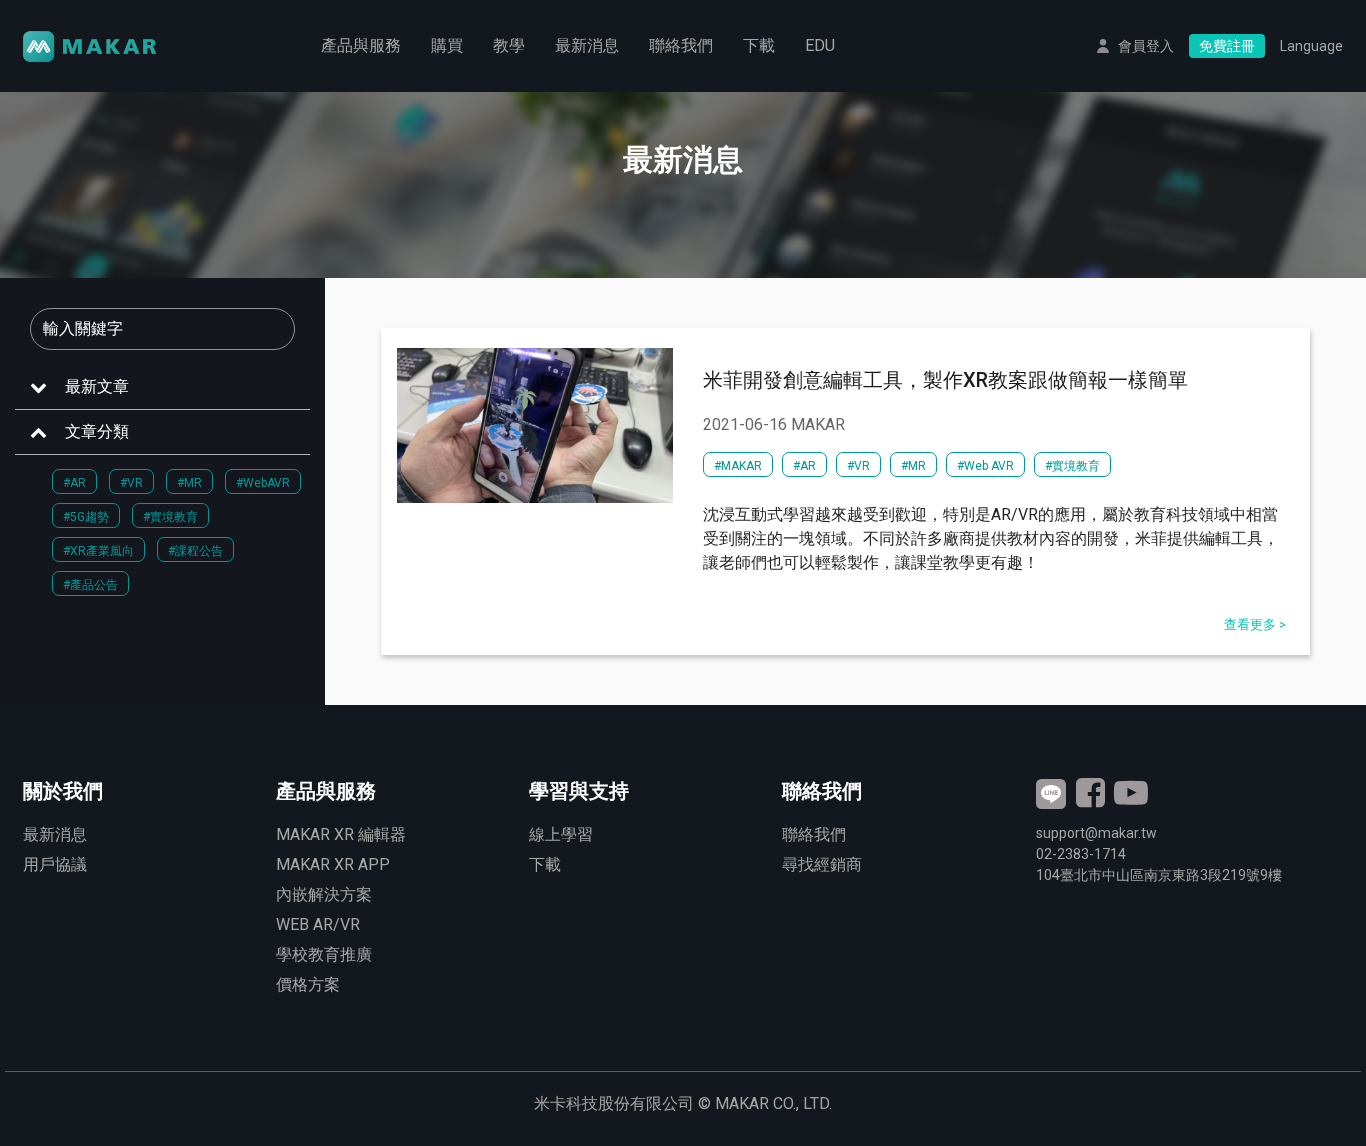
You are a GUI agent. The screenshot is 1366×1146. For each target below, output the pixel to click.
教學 (509, 45)
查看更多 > (1255, 624)
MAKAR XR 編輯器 (341, 834)
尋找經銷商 (822, 864)
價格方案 (308, 984)
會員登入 (1146, 46)
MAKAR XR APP (333, 864)
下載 (759, 45)
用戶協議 (55, 864)
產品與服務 (361, 45)
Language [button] (1311, 46)
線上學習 (561, 834)
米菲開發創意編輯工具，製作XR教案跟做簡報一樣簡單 (945, 380)
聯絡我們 (681, 45)
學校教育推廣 (324, 954)
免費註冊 (1227, 46)
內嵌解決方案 (324, 894)
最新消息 (587, 45)
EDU (820, 45)
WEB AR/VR (318, 924)
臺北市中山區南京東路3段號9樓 (1159, 875)
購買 (447, 45)
